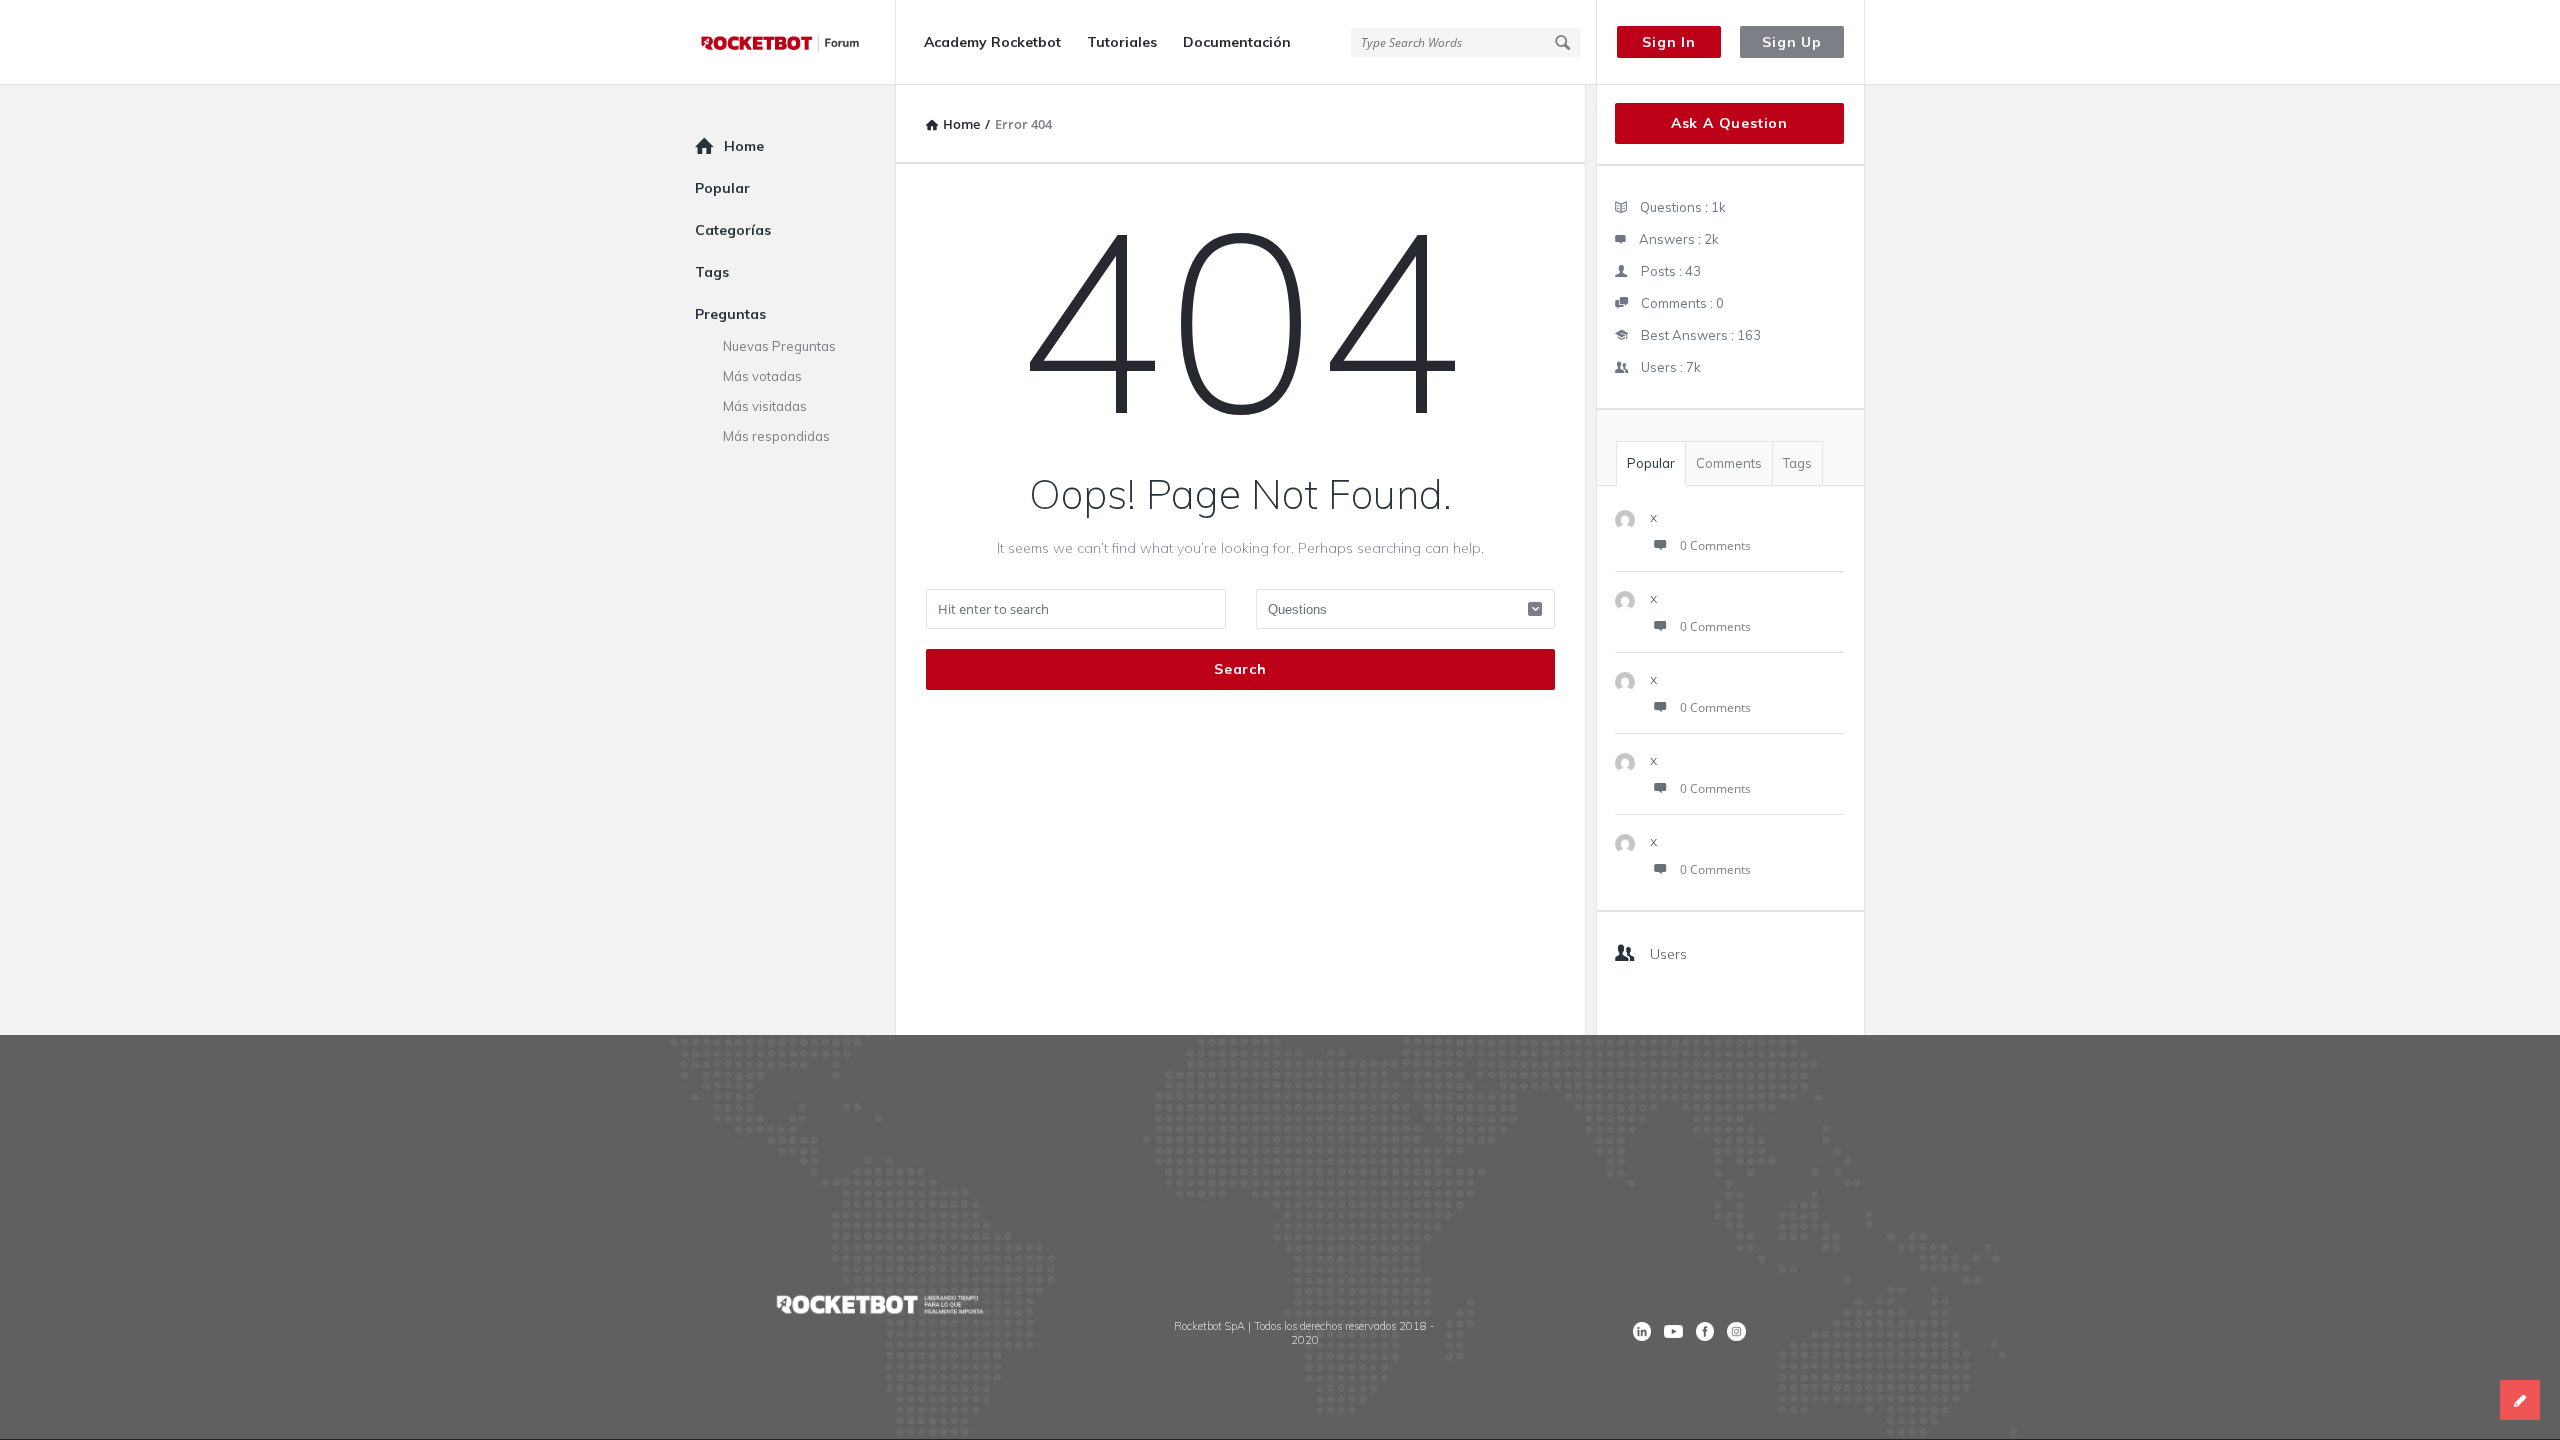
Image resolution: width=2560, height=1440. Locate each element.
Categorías (733, 230)
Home (744, 146)
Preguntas (730, 314)
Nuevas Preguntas (779, 346)
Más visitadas (765, 406)
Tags (1797, 463)
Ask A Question (1729, 123)
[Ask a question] (2520, 1400)
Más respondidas (776, 436)
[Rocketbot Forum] (795, 42)
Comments (1729, 463)
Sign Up (1792, 42)
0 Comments (1715, 545)
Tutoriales (1122, 42)
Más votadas (762, 376)
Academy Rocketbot (992, 42)
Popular (1651, 463)
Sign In (1669, 42)
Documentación (1237, 42)
